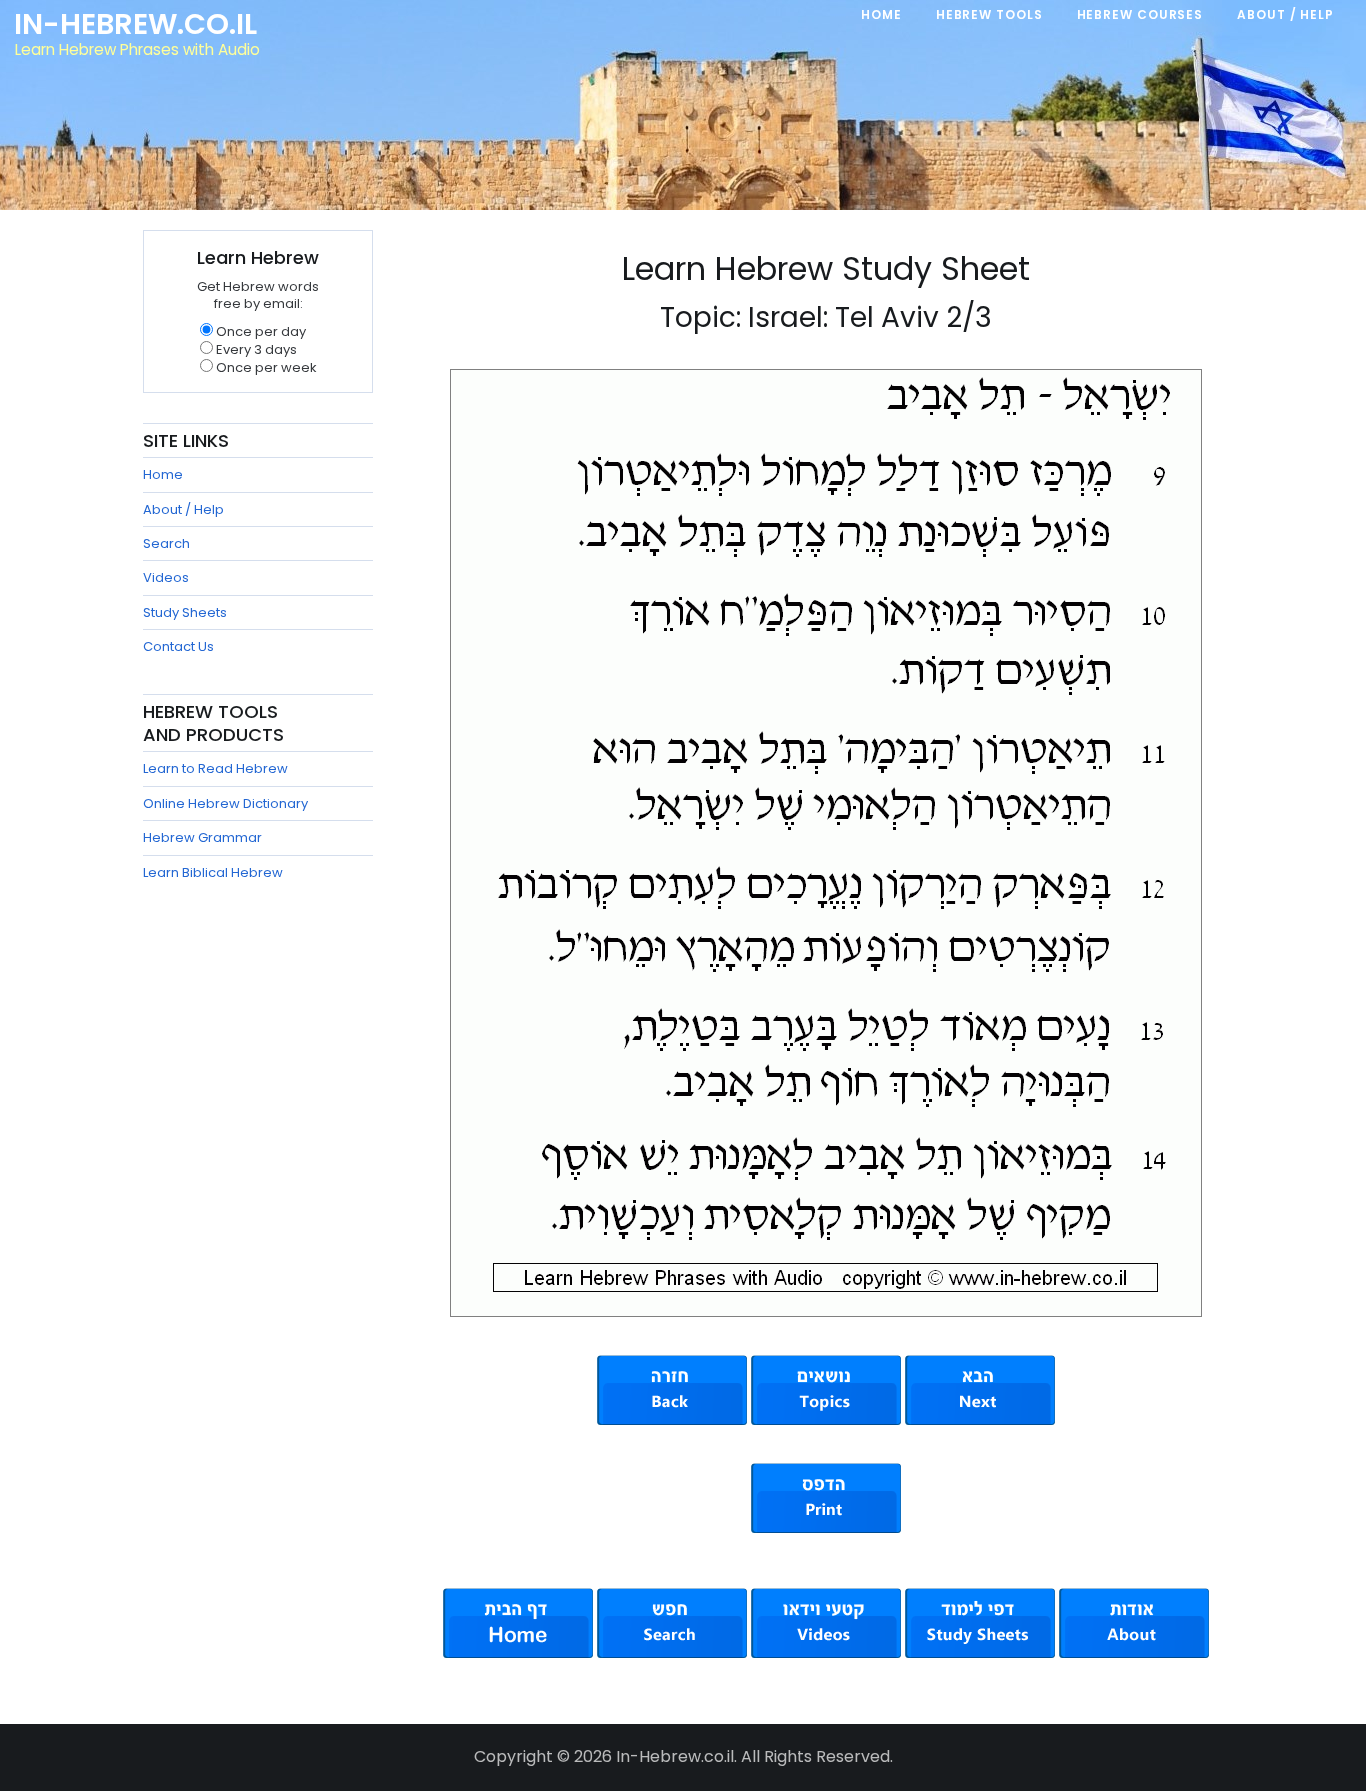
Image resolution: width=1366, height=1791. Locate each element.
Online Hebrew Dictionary (225, 803)
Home (163, 474)
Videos (166, 577)
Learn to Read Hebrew (215, 768)
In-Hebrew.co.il (135, 24)
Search (166, 543)
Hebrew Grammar (202, 837)
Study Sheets (185, 612)
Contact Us (178, 646)
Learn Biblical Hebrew (213, 872)
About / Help (183, 509)
